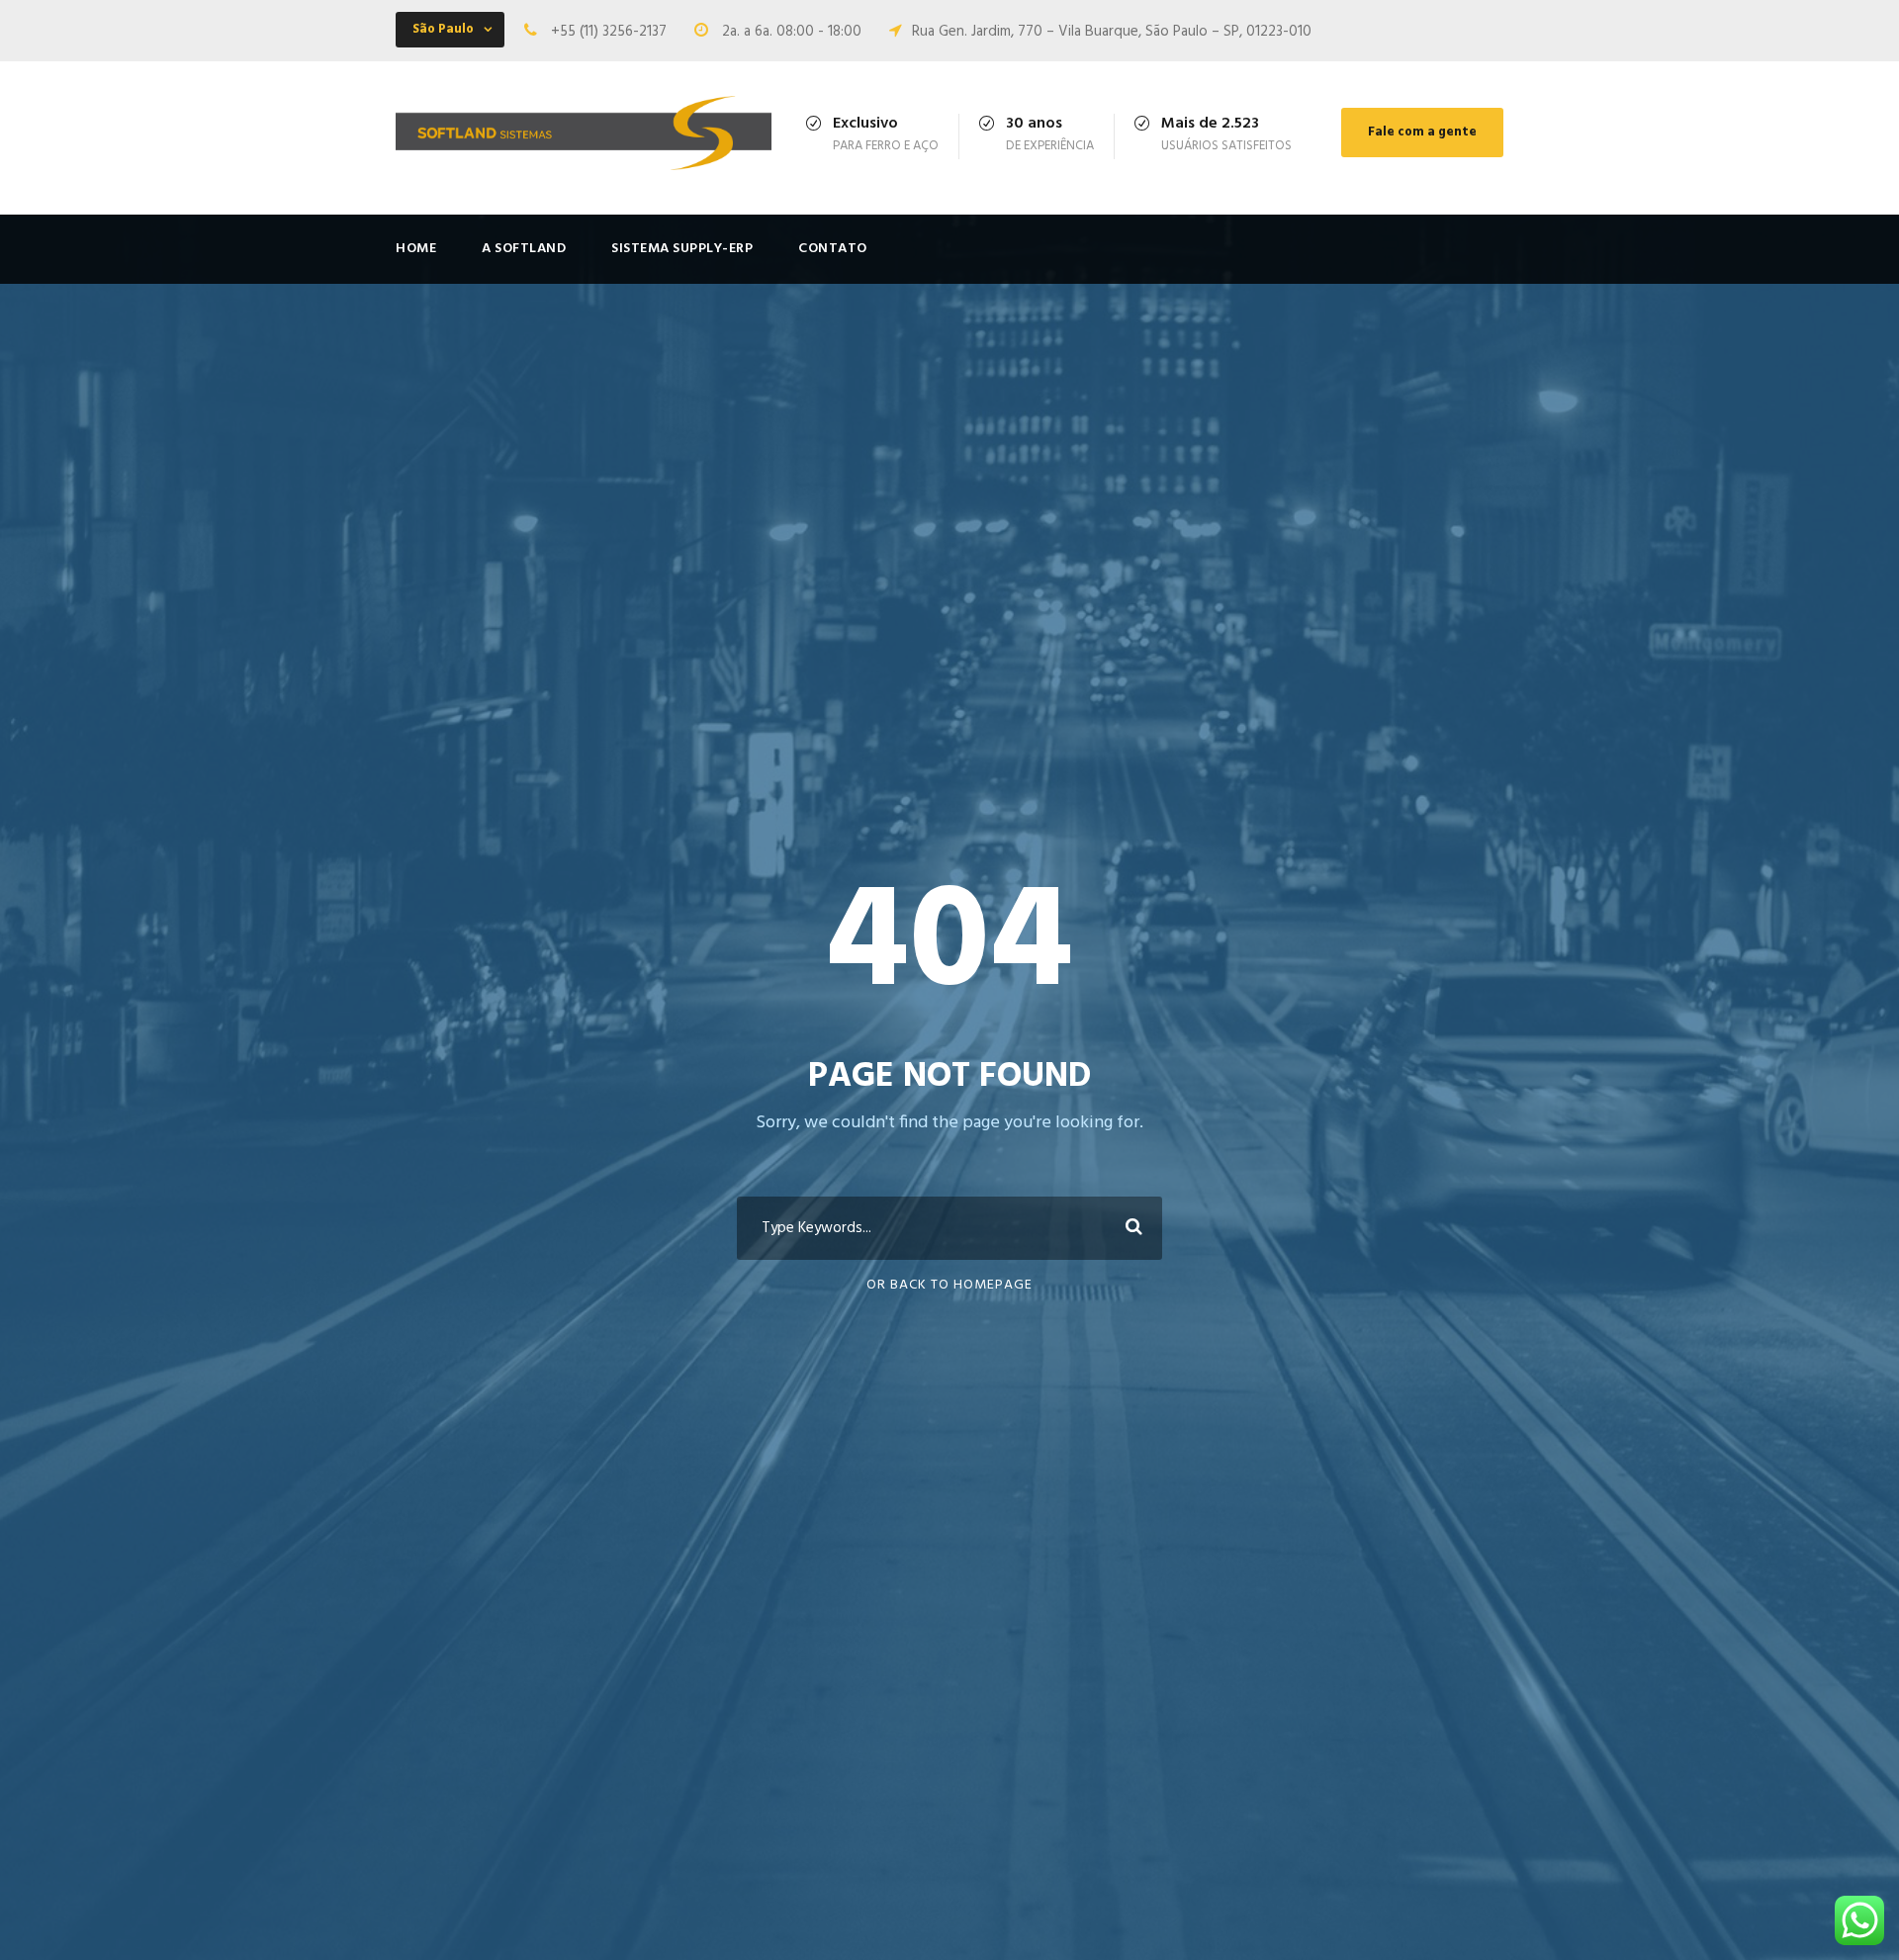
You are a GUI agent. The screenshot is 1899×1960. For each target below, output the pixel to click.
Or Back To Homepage (949, 1285)
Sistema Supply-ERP (682, 249)
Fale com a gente (1422, 132)
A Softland (524, 249)
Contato (833, 249)
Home (416, 249)
